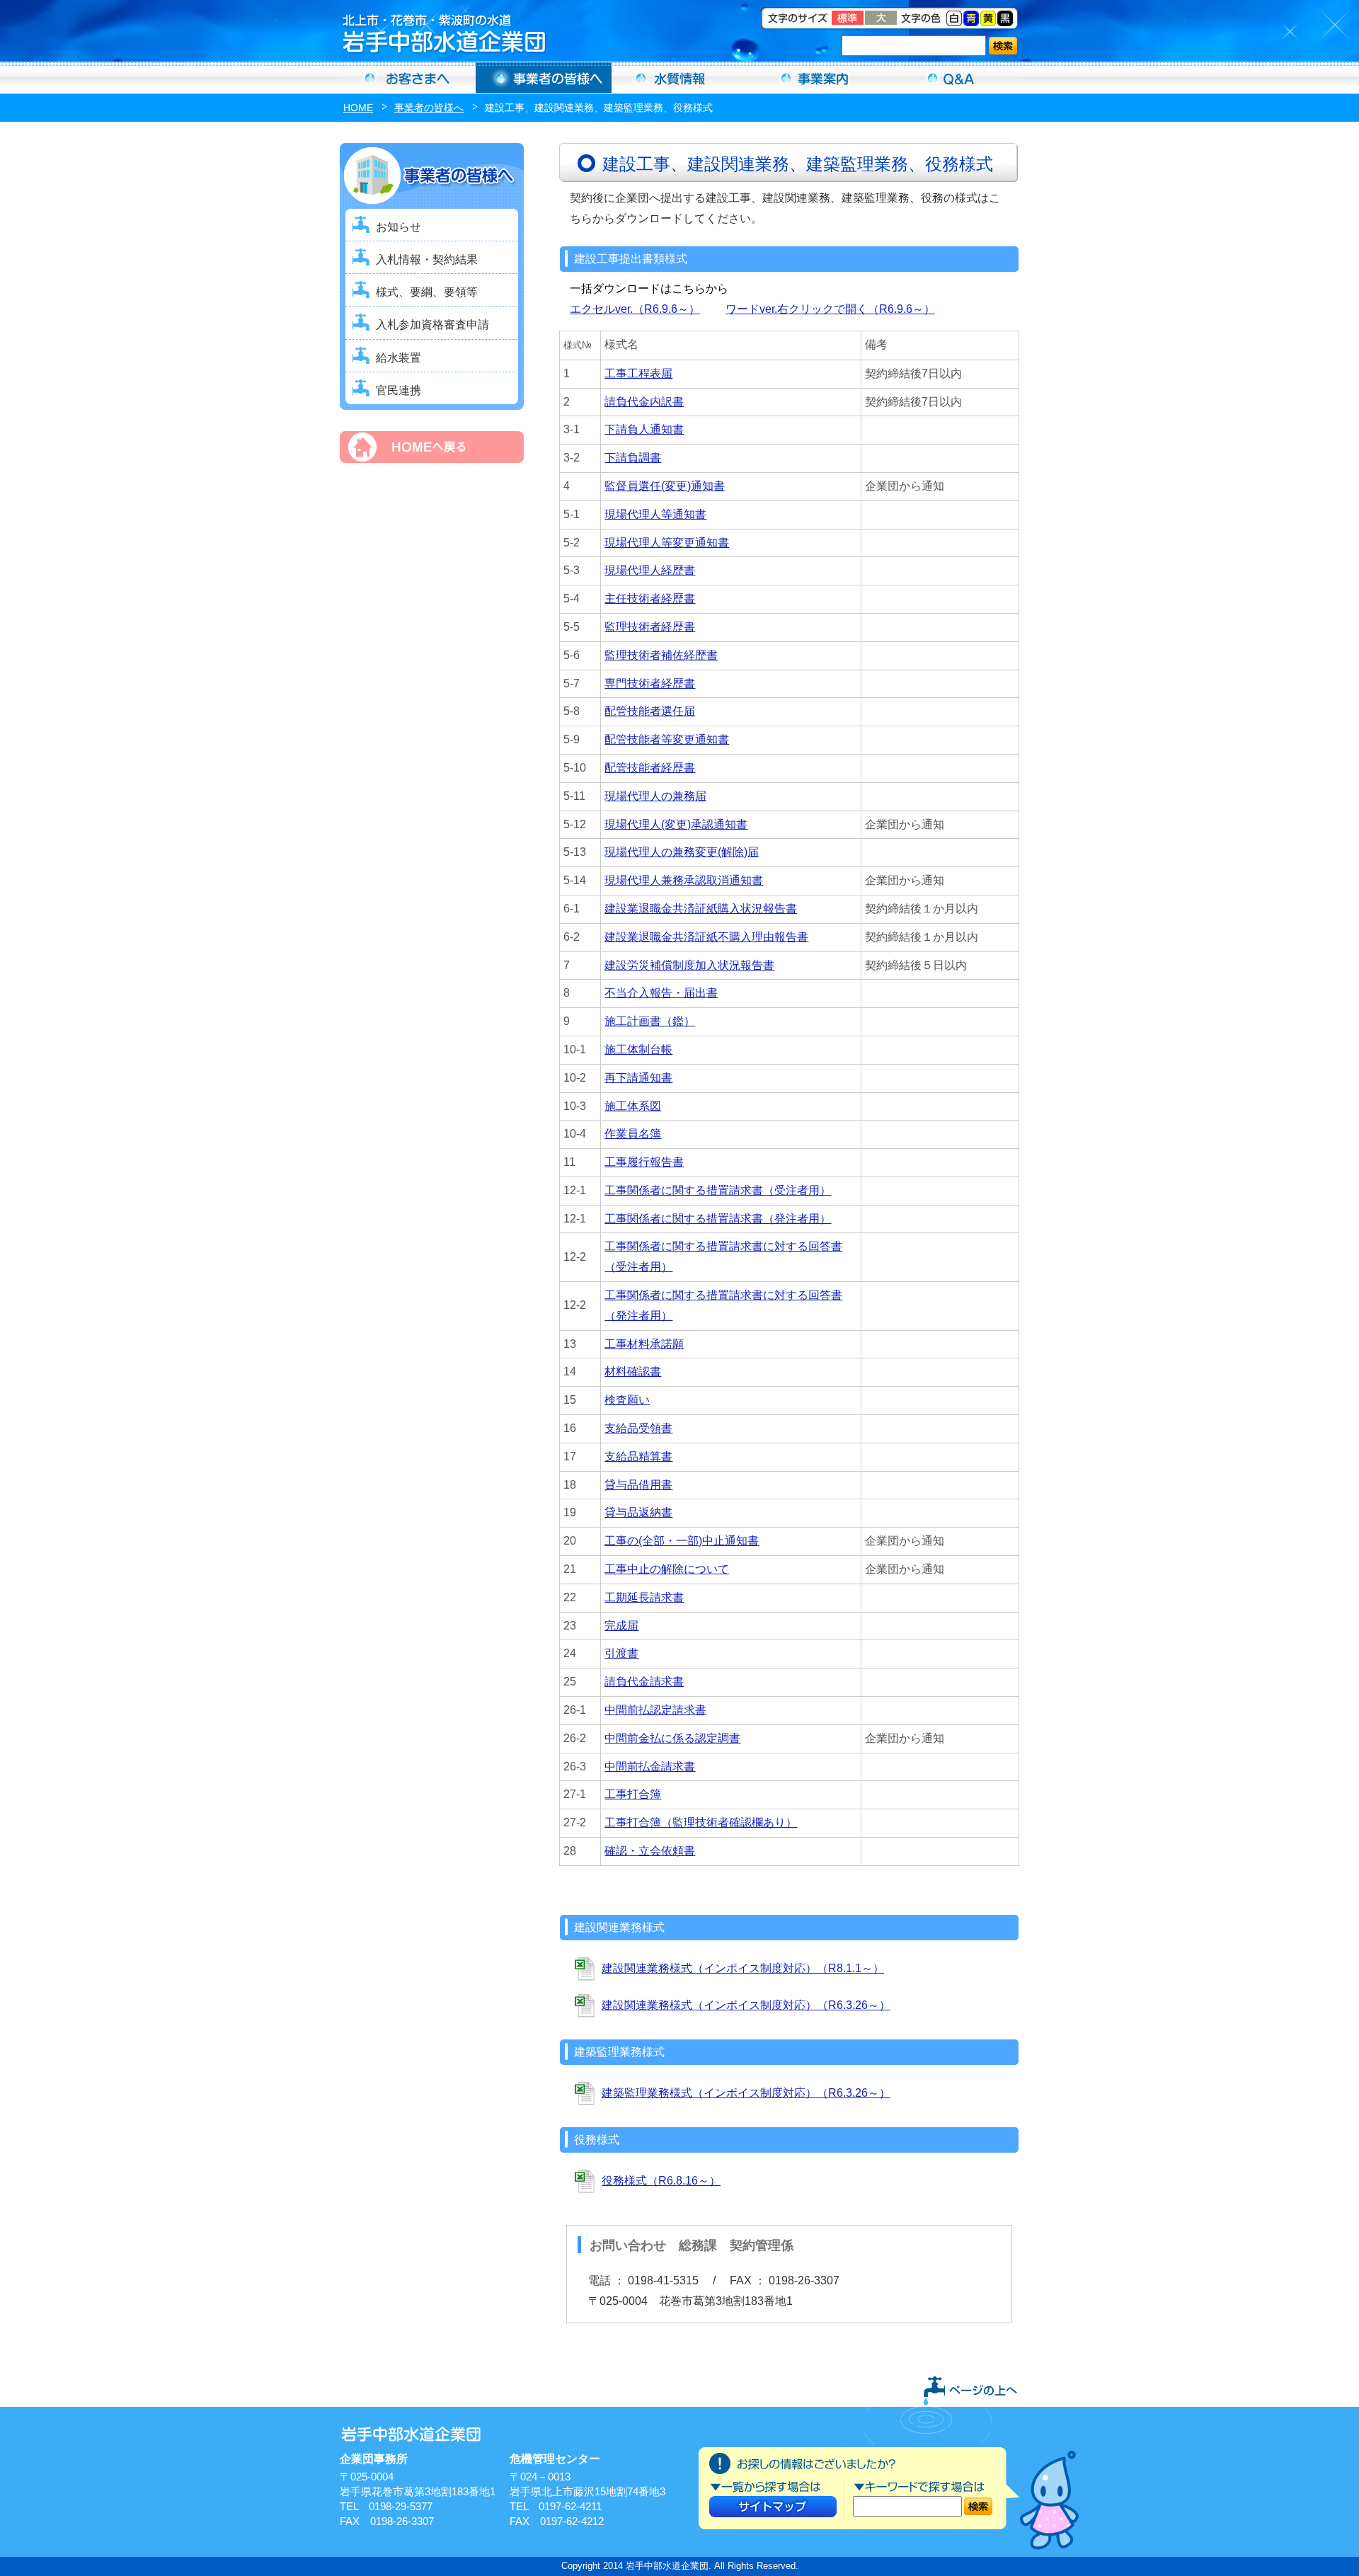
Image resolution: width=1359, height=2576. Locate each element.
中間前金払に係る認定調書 (672, 1738)
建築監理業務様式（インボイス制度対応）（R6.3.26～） (746, 2093)
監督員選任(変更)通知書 (665, 486)
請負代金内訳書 (644, 402)
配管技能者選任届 (650, 711)
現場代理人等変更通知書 (667, 543)
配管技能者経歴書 (650, 768)
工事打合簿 (633, 1794)
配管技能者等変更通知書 (667, 739)
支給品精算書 (638, 1456)
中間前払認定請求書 (655, 1710)
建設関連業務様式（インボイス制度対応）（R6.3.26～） (746, 2005)
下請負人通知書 (644, 429)
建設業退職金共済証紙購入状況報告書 (701, 909)
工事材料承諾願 (644, 1344)
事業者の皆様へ (429, 108)
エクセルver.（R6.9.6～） (635, 309)
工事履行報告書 (644, 1162)
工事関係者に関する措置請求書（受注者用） (718, 1190)
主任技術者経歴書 (650, 599)
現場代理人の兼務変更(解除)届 (682, 852)
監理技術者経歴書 (650, 627)
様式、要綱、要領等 (427, 292)
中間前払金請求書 (650, 1767)
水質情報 (679, 78)
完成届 (621, 1626)
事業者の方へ (544, 78)
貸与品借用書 (638, 1485)
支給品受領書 (638, 1428)
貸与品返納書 (638, 1512)
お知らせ (398, 227)
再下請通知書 (638, 1078)
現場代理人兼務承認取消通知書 (684, 880)
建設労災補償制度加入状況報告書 (689, 965)
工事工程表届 (638, 373)
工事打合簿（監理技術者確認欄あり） (701, 1822)
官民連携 (398, 390)
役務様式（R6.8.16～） (661, 2181)
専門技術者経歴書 (650, 683)
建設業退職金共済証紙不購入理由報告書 (706, 937)
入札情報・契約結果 (427, 259)
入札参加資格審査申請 (432, 325)
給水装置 (398, 358)
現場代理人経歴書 (650, 570)
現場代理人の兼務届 (655, 796)
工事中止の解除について (667, 1569)
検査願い (627, 1400)
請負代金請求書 (644, 1682)
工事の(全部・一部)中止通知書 (682, 1541)
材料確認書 (633, 1372)
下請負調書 (633, 458)
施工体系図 (633, 1106)
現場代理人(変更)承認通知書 (676, 824)
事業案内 (815, 78)
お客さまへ (408, 78)
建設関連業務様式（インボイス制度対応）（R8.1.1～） (743, 1968)
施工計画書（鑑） (650, 1021)
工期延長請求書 (644, 1597)
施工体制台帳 (638, 1049)
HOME (358, 108)
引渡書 (621, 1653)
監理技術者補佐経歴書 (661, 655)
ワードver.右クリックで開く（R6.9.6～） (830, 309)
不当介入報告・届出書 (661, 993)
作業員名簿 (633, 1134)
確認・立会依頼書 (650, 1851)
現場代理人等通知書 (655, 514)
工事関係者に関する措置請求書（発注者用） (718, 1219)
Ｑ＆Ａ (951, 78)
